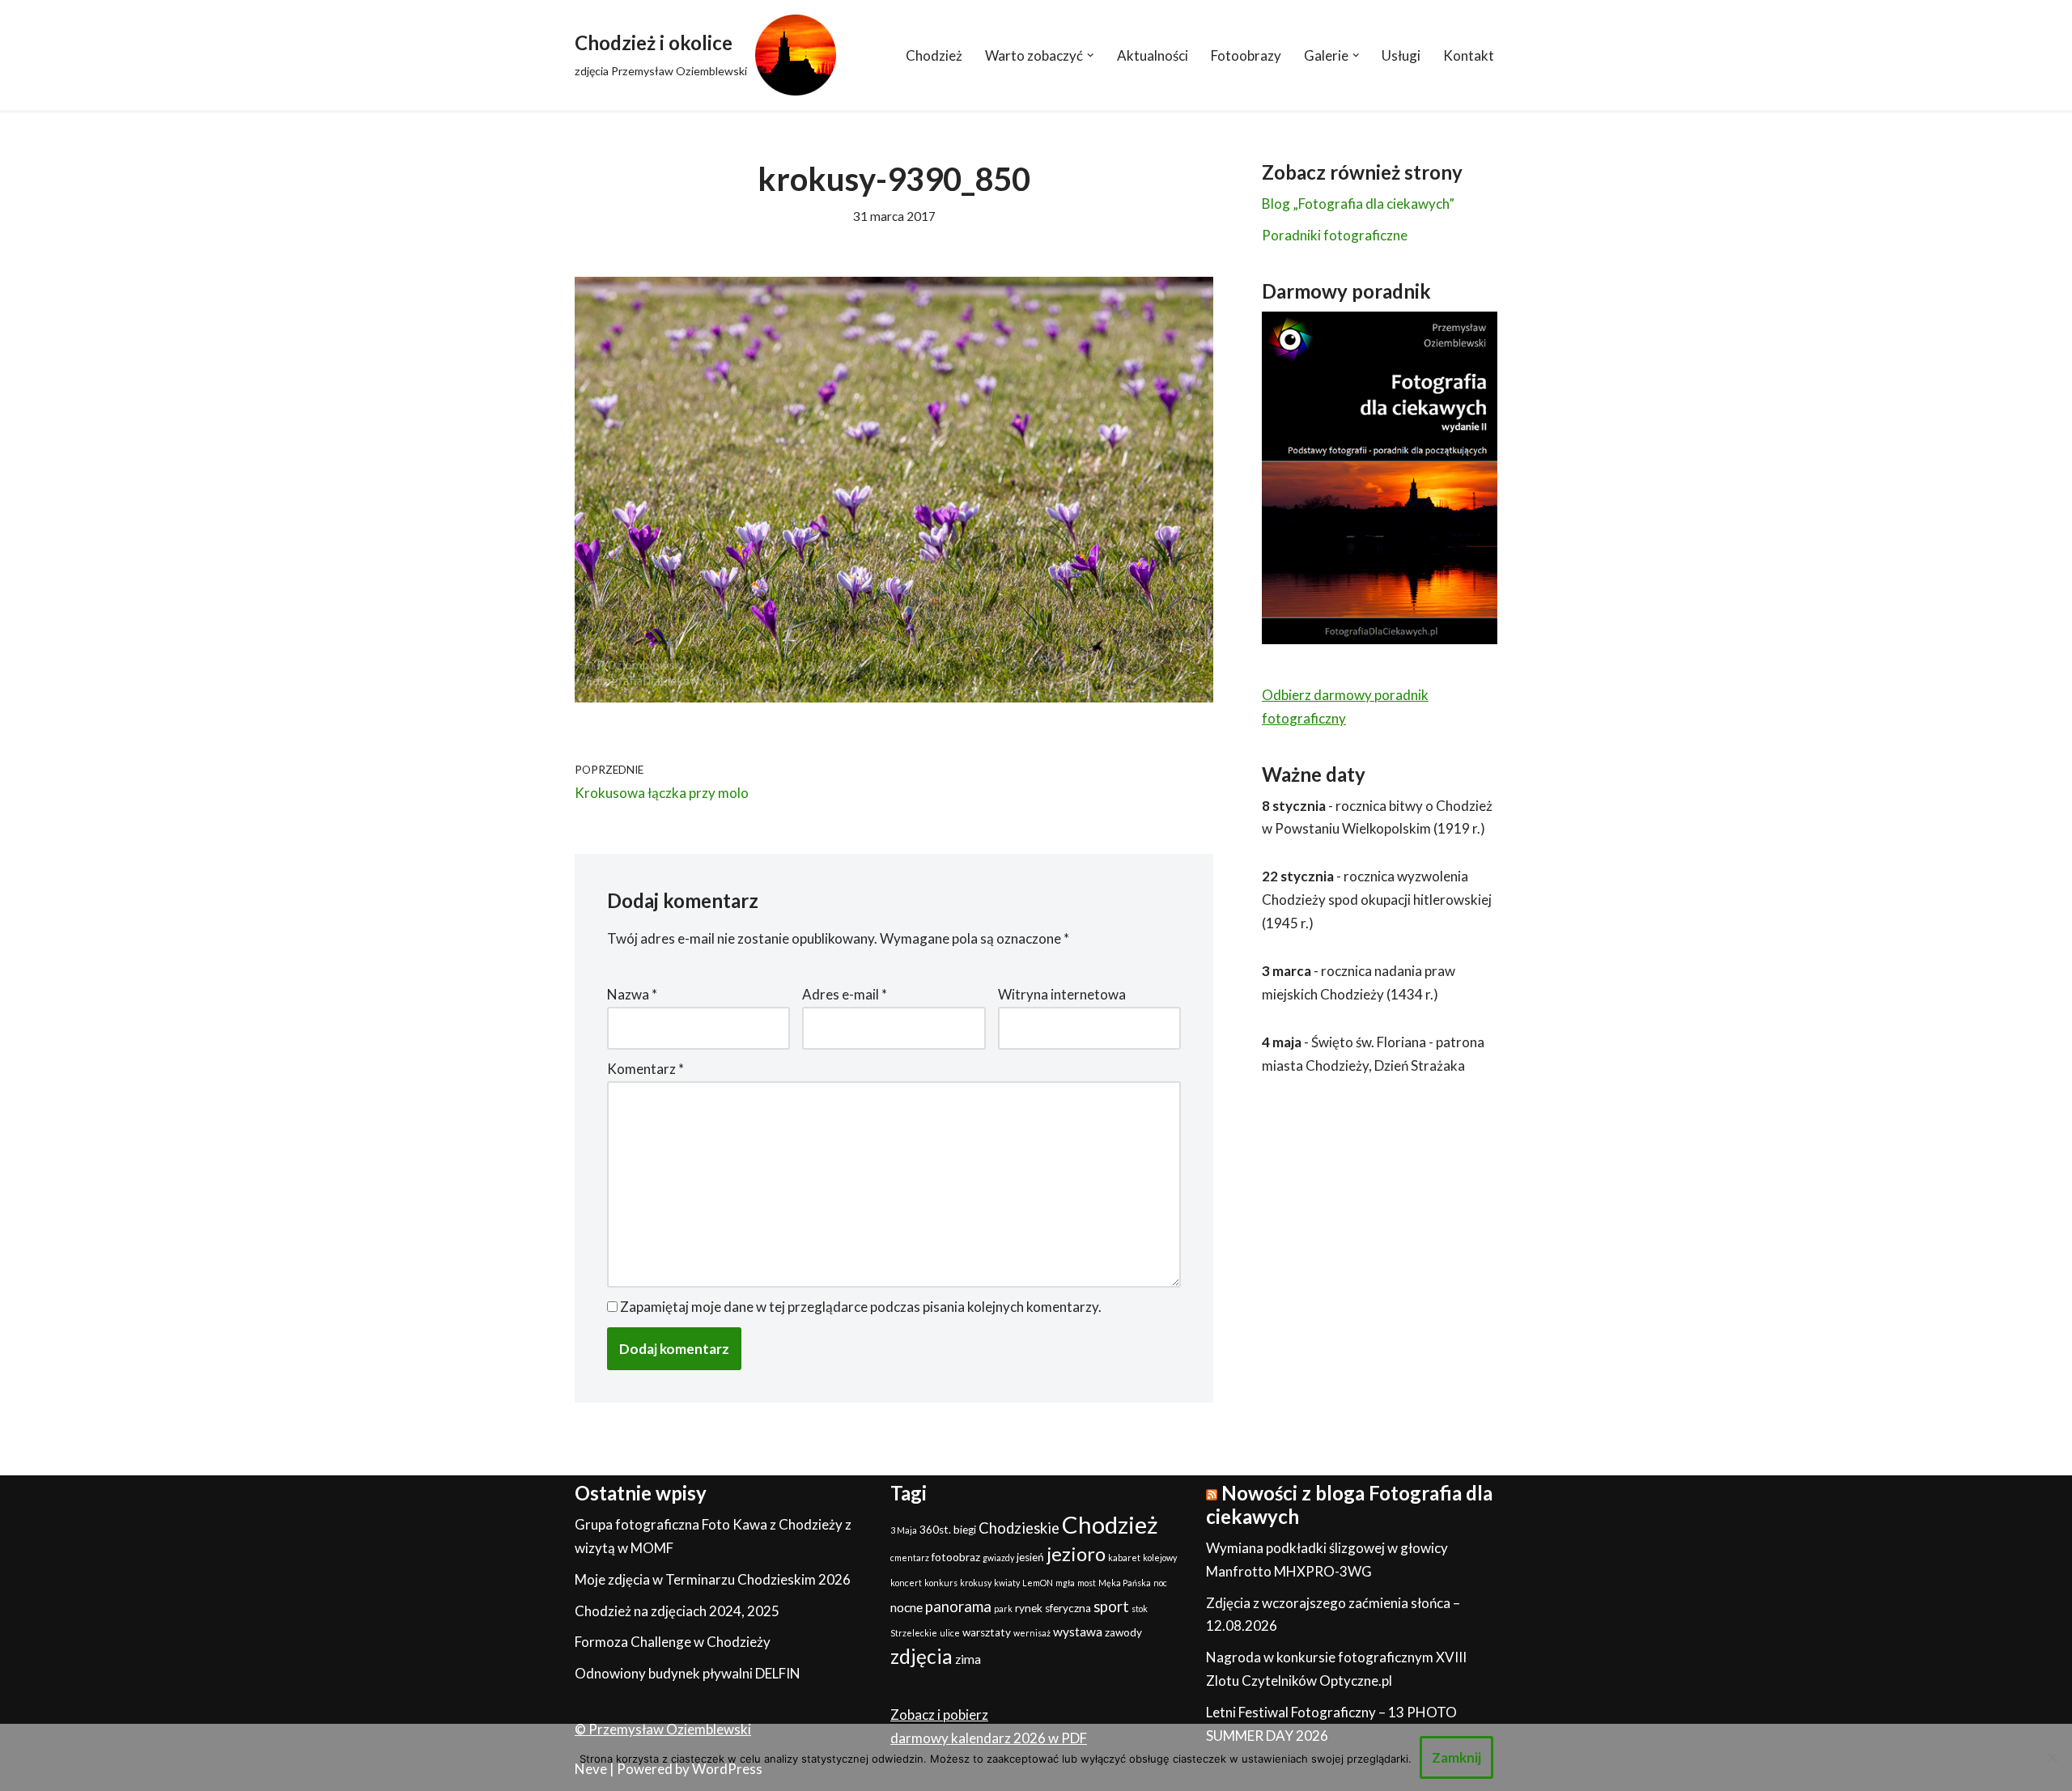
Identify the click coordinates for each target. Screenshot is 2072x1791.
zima (968, 1659)
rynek (1029, 1608)
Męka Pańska (1125, 1583)
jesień (1030, 1557)
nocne (906, 1607)
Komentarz (645, 1069)
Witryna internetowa (1062, 994)
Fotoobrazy (1246, 55)
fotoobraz (956, 1557)
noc (1160, 1583)
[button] (1091, 55)
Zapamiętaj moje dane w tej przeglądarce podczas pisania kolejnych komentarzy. (861, 1307)
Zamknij (1456, 1757)
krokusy (976, 1583)
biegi (965, 1530)
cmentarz (910, 1558)
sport (1111, 1606)
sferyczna (1068, 1608)
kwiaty (1007, 1583)
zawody (1123, 1632)
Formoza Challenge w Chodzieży (673, 1642)
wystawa (1078, 1632)
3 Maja (904, 1530)
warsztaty (987, 1632)
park (1003, 1609)
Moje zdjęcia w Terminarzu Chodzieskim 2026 (713, 1579)
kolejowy (1160, 1558)
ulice (950, 1633)
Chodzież (934, 55)
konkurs (941, 1583)
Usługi (1401, 55)
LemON (1038, 1583)
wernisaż (1032, 1633)
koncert (906, 1583)
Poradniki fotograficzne (1335, 235)
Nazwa (632, 994)
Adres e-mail (845, 994)
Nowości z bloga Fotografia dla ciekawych (1349, 1505)
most (1087, 1583)
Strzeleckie (914, 1633)
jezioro (1076, 1553)
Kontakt (1469, 55)
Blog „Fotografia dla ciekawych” (1358, 204)
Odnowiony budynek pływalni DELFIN (688, 1673)
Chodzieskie (1019, 1528)
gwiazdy (998, 1558)
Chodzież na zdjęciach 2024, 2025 (677, 1611)
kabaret (1124, 1558)
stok (1140, 1609)
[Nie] (2052, 1757)
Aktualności (1153, 55)
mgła (1065, 1583)
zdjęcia (921, 1656)
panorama (958, 1606)
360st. (935, 1530)
